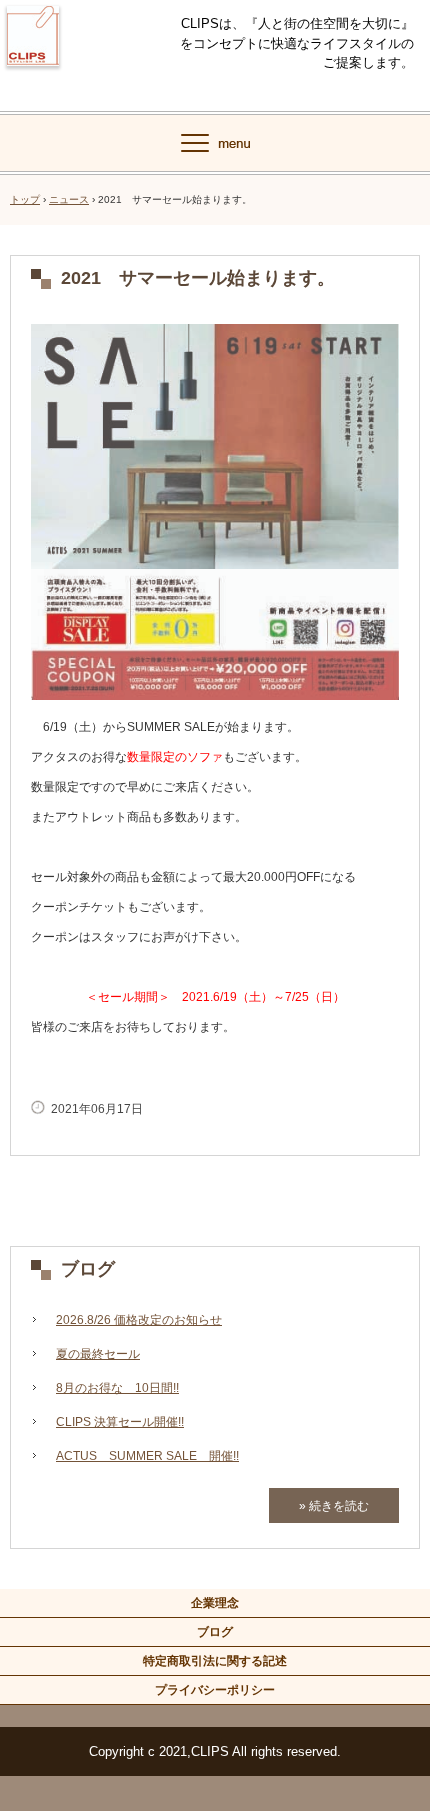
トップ (25, 199)
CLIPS (33, 78)
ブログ (88, 1269)
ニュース (69, 199)
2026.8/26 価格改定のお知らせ (139, 1320)
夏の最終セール (98, 1354)
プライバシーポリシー (215, 1690)
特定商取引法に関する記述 (215, 1661)
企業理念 (215, 1603)
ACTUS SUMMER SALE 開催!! (147, 1456)
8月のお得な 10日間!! (117, 1388)
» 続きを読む (334, 1506)
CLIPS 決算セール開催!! (120, 1422)
